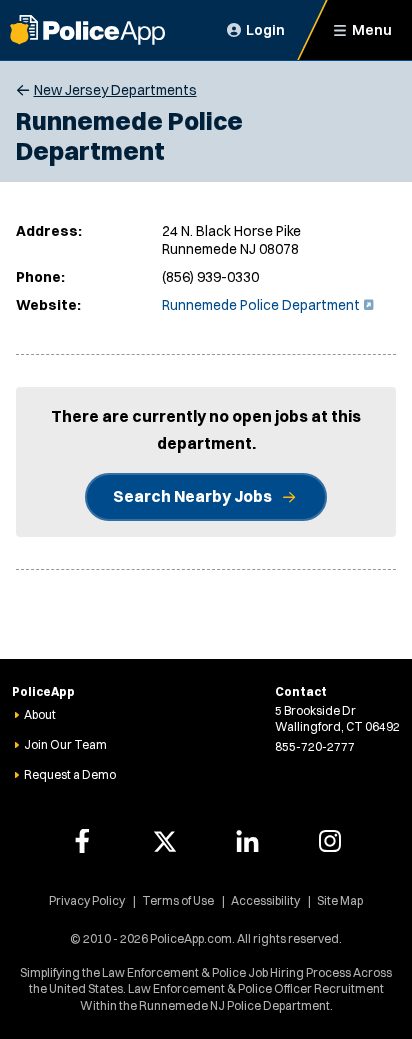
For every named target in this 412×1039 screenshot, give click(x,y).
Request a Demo (70, 774)
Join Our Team (65, 744)
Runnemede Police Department (266, 305)
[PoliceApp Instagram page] (330, 841)
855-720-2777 (315, 746)
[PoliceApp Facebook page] (82, 841)
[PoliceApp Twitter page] (165, 841)
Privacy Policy (87, 900)
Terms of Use (178, 900)
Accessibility (265, 900)
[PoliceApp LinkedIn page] (247, 841)
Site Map (340, 900)
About (40, 714)
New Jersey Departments (115, 90)
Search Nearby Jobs (192, 496)
